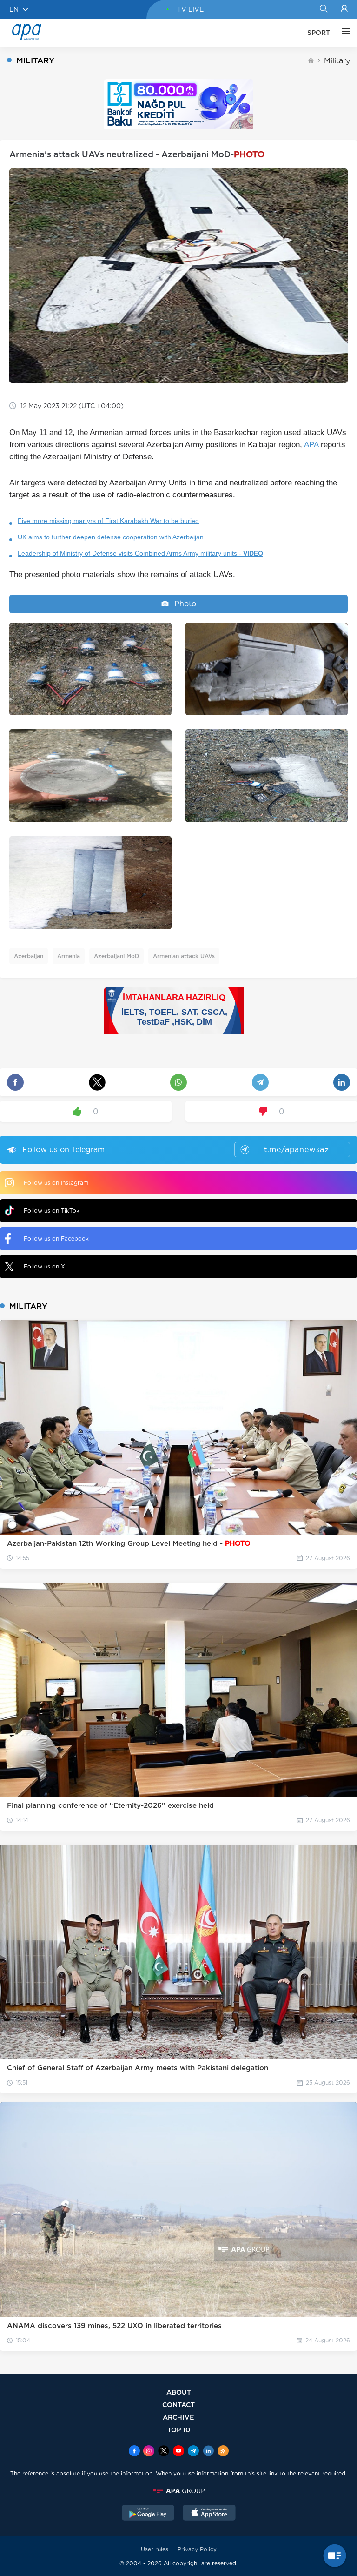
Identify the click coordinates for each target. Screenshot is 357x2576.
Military (337, 61)
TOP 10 (179, 2430)
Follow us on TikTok (52, 1211)
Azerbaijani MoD (116, 956)
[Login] (344, 9)
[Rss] (223, 2452)
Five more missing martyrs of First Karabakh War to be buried (108, 521)
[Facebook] (134, 2452)
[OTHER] (344, 33)
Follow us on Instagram (56, 1183)
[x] (164, 2452)
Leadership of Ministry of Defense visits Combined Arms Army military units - (140, 553)
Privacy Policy (197, 2549)
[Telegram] (193, 2452)
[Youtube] (178, 2452)
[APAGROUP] (178, 2491)
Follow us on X (44, 1266)
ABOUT (179, 2392)
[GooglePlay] (148, 2514)
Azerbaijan (29, 956)
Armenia (69, 956)
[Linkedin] (208, 2452)
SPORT (319, 33)
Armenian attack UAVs (184, 956)
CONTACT (178, 2405)
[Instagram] (149, 2452)
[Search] (323, 9)
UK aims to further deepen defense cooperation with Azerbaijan (111, 537)
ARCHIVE (178, 2417)
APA (311, 445)
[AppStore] (209, 2514)
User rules (155, 2549)
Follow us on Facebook (56, 1238)
